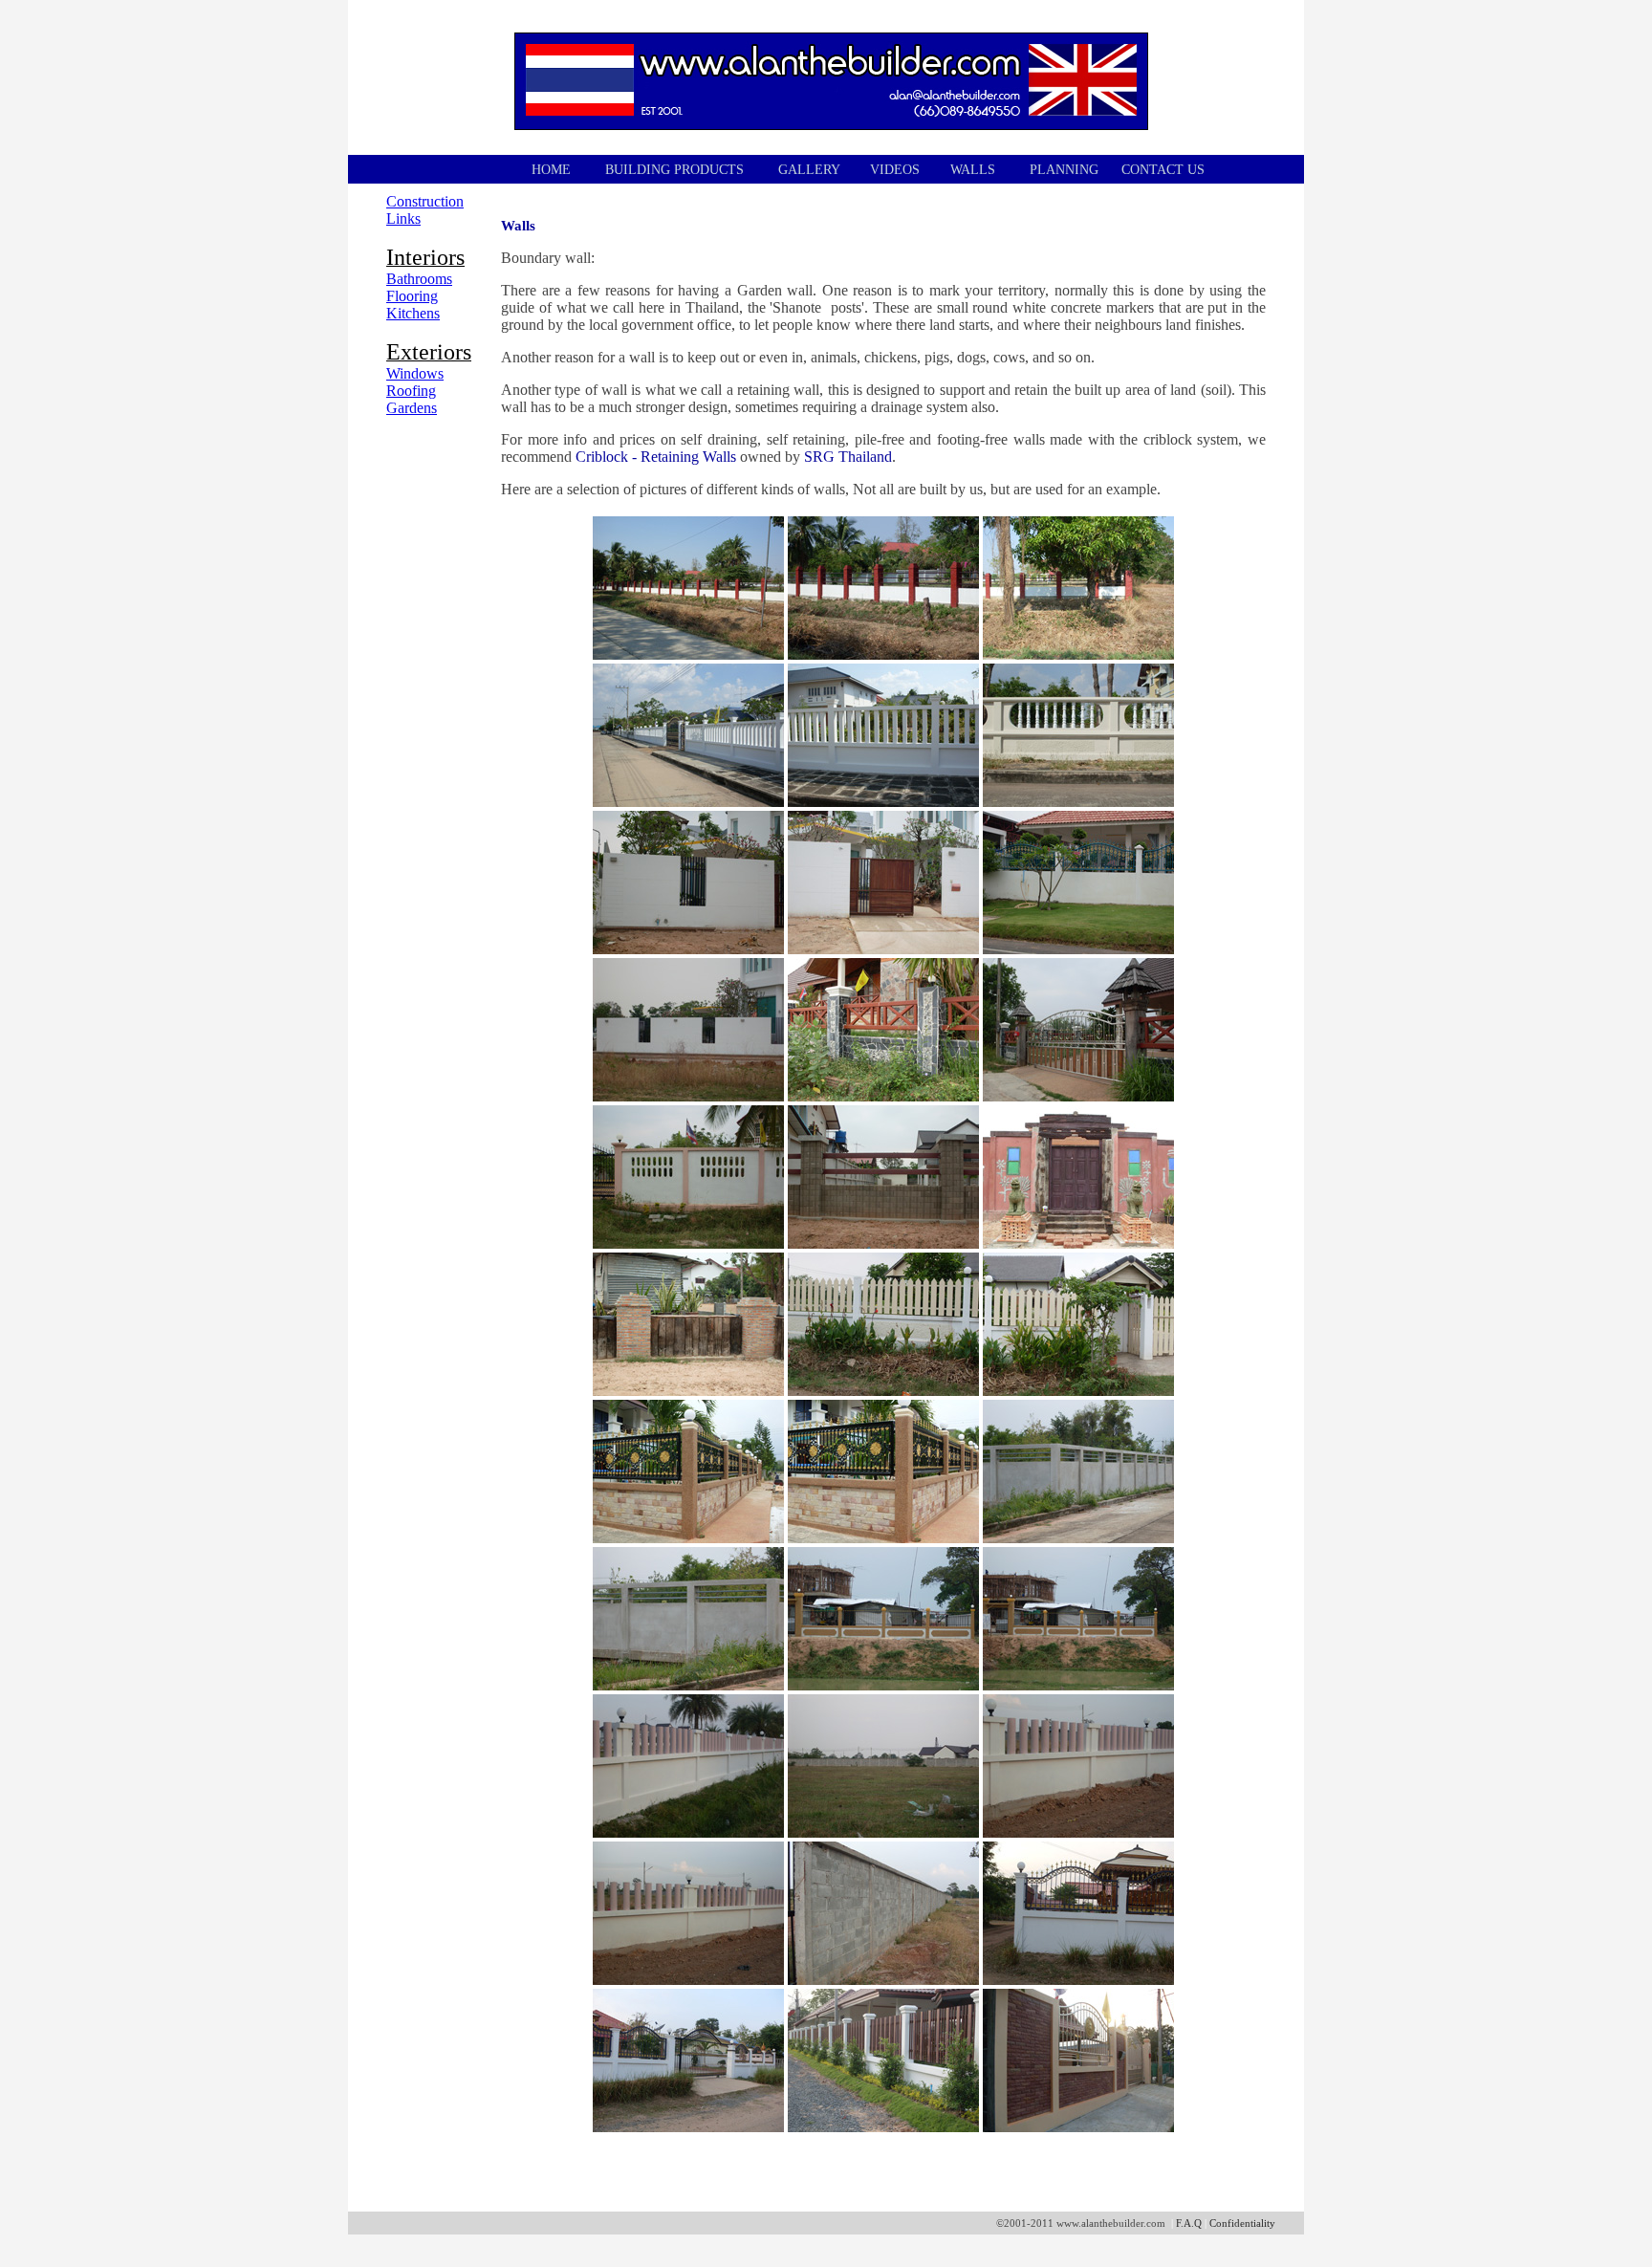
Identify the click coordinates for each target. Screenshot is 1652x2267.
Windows (415, 373)
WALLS (973, 170)
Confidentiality (1242, 2223)
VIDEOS (895, 170)
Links (403, 218)
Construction (425, 201)
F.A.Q (1189, 2223)
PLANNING (1064, 170)
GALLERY (809, 170)
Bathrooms (419, 279)
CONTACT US (1163, 170)
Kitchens (413, 313)
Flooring (412, 296)
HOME (551, 170)
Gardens (412, 408)
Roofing (411, 391)
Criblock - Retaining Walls (656, 457)
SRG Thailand (848, 457)
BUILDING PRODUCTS (676, 170)
